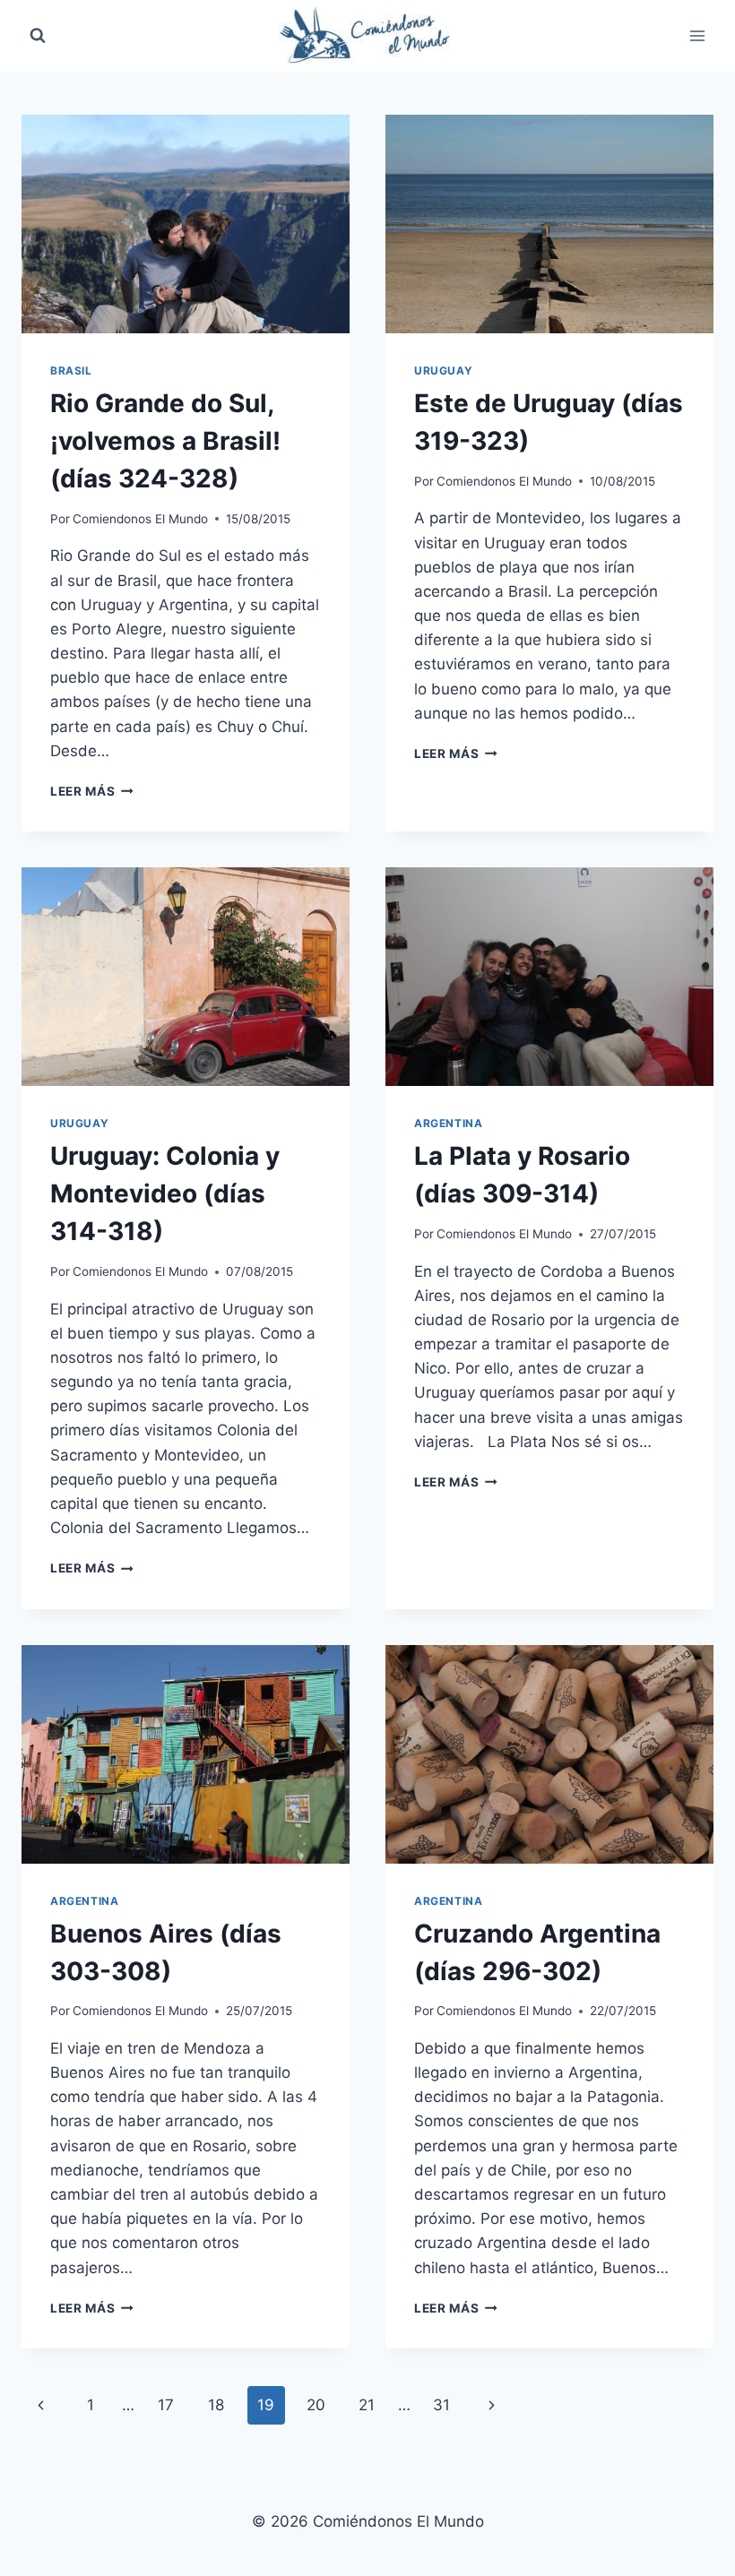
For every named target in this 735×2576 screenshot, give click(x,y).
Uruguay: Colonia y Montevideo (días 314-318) (165, 1193)
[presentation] (186, 224)
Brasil (71, 370)
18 (216, 2405)
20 (316, 2405)
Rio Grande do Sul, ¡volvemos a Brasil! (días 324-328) (165, 441)
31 (441, 2405)
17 (166, 2405)
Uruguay (443, 370)
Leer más (92, 791)
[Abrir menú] (697, 35)
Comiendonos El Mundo (140, 519)
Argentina (448, 1123)
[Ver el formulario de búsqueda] (38, 36)
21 (367, 2405)
